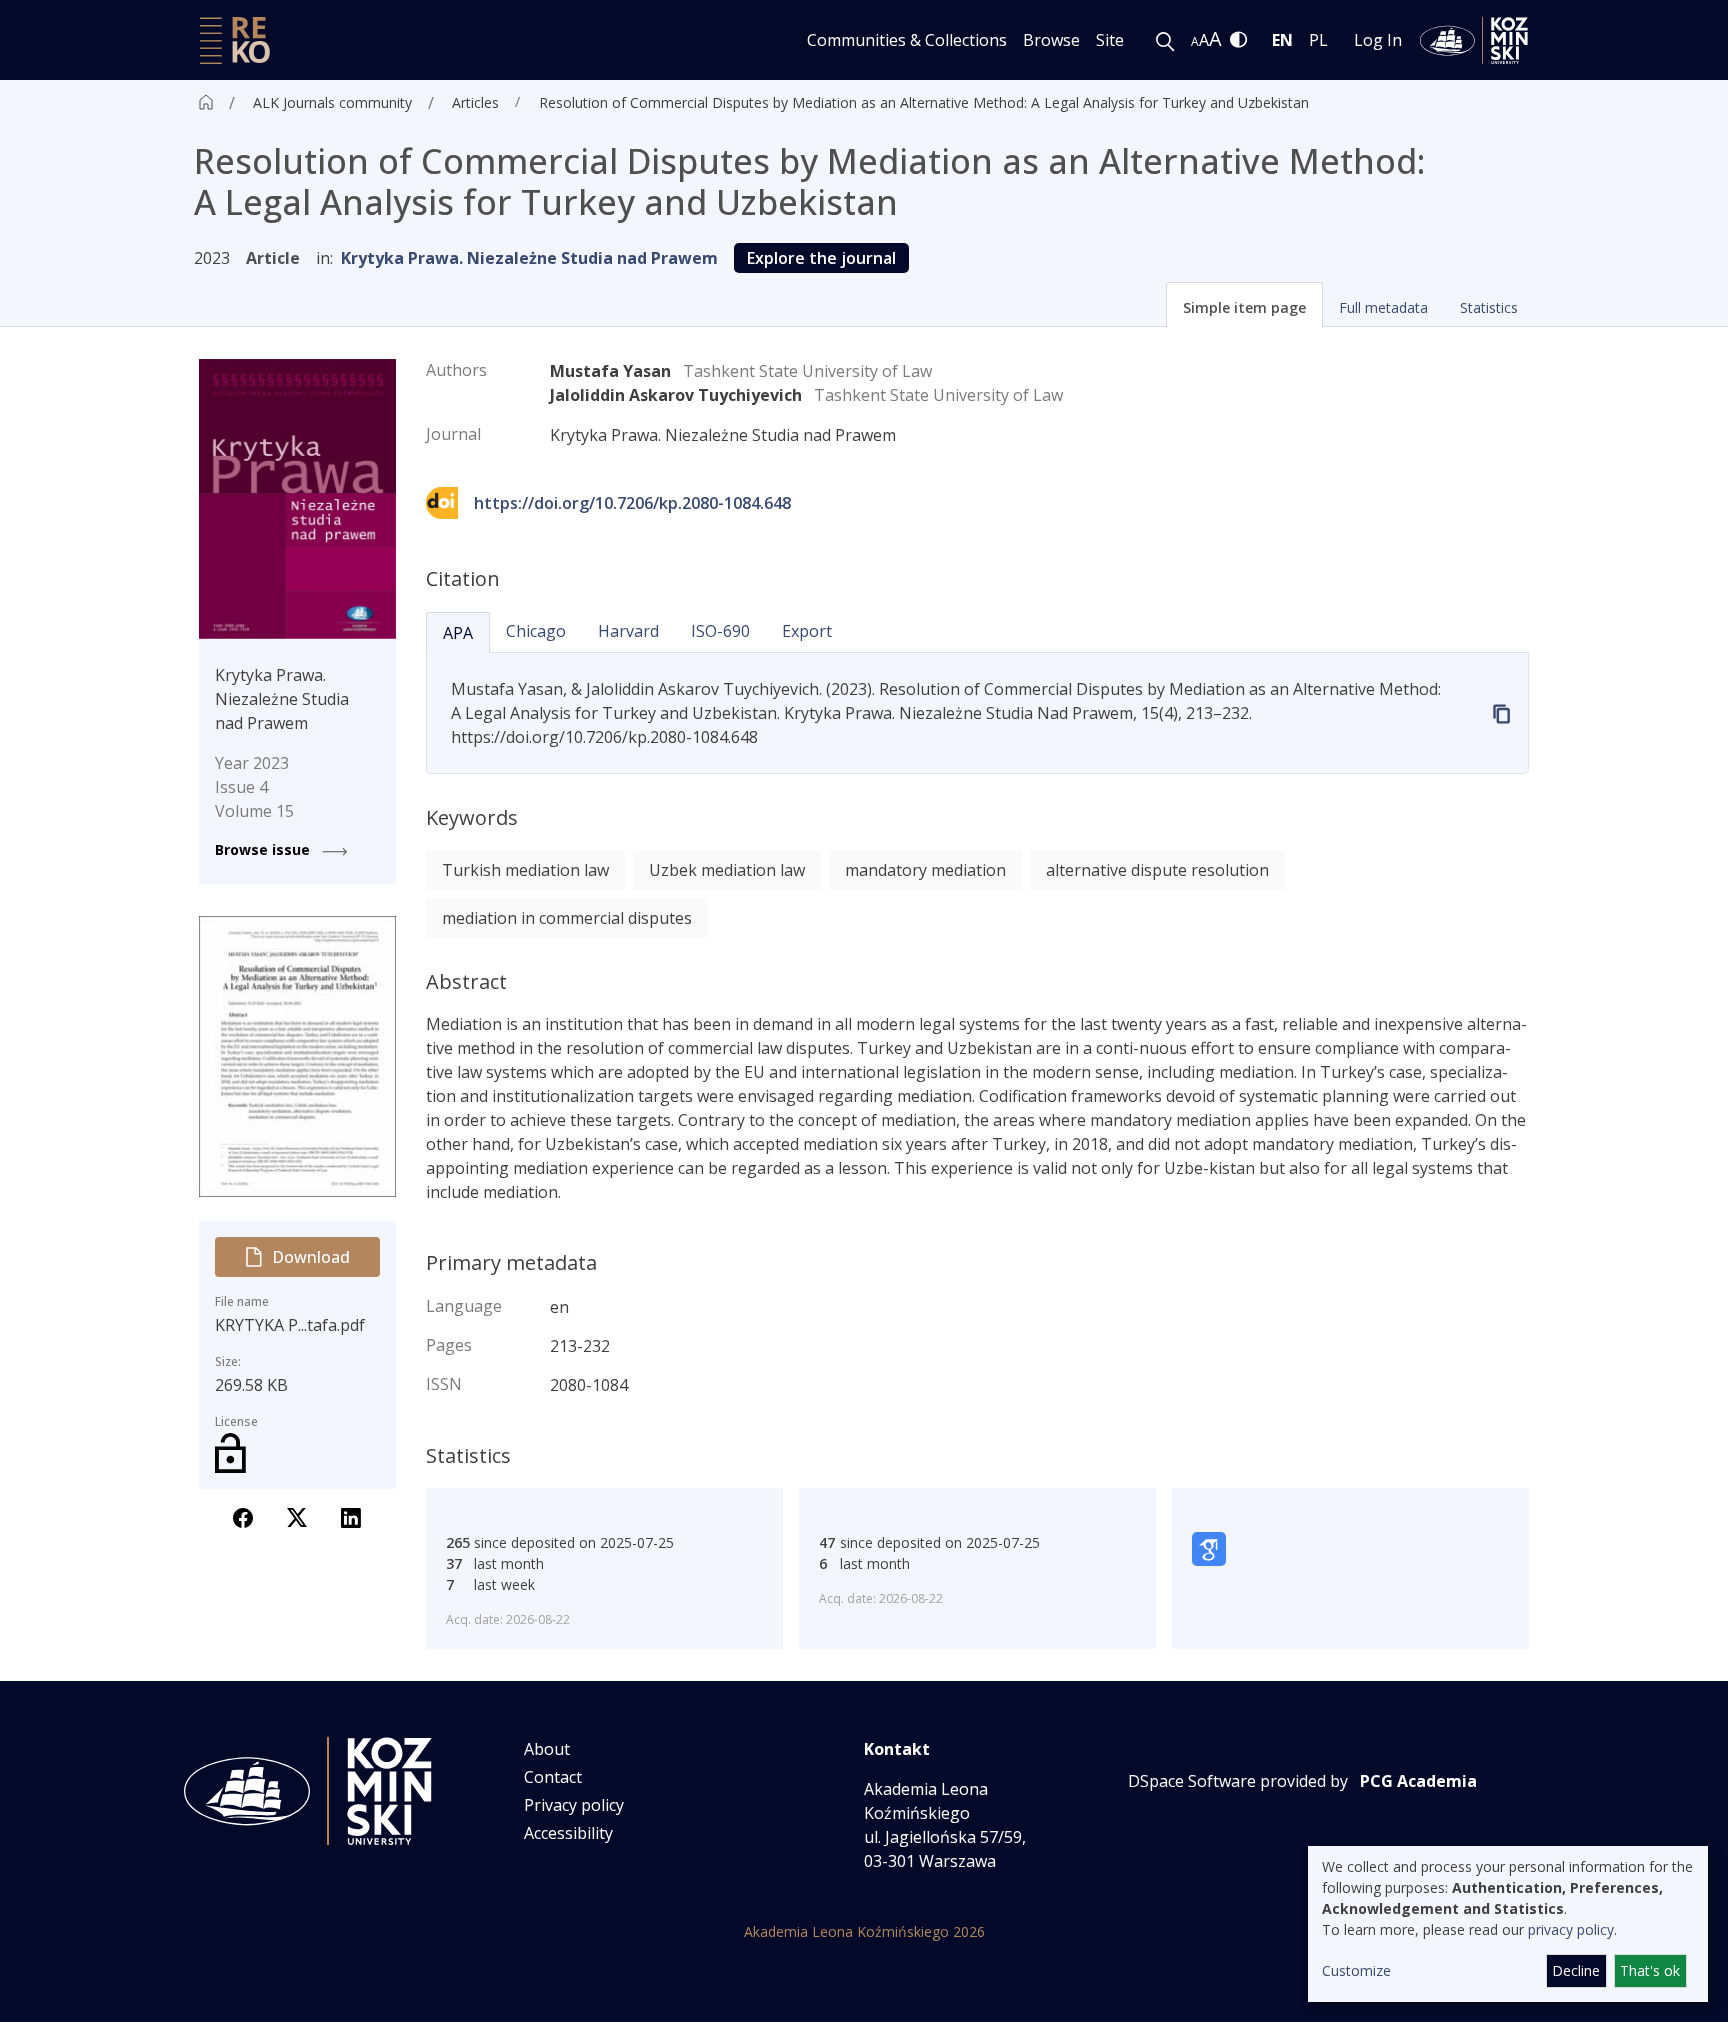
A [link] (1195, 41)
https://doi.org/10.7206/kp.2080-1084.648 (632, 503)
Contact (553, 1777)
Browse (1051, 40)
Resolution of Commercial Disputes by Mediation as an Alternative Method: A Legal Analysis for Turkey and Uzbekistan (924, 102)
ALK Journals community (332, 102)
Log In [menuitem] (1378, 40)
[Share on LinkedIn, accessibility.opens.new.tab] (351, 1516)
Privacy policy (574, 1805)
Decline (1576, 1970)
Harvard (628, 631)
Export (807, 631)
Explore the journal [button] (821, 258)
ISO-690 (720, 631)
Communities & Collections (907, 40)
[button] (1244, 305)
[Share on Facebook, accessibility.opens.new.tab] (243, 1516)
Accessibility (568, 1833)
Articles (475, 102)
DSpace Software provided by (1238, 1781)
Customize (1356, 1970)
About (547, 1749)
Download (311, 1257)
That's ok (1650, 1970)
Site (1110, 40)
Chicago (536, 631)
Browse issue (264, 849)
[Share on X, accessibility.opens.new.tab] (297, 1516)
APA (458, 633)
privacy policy (1571, 1929)
